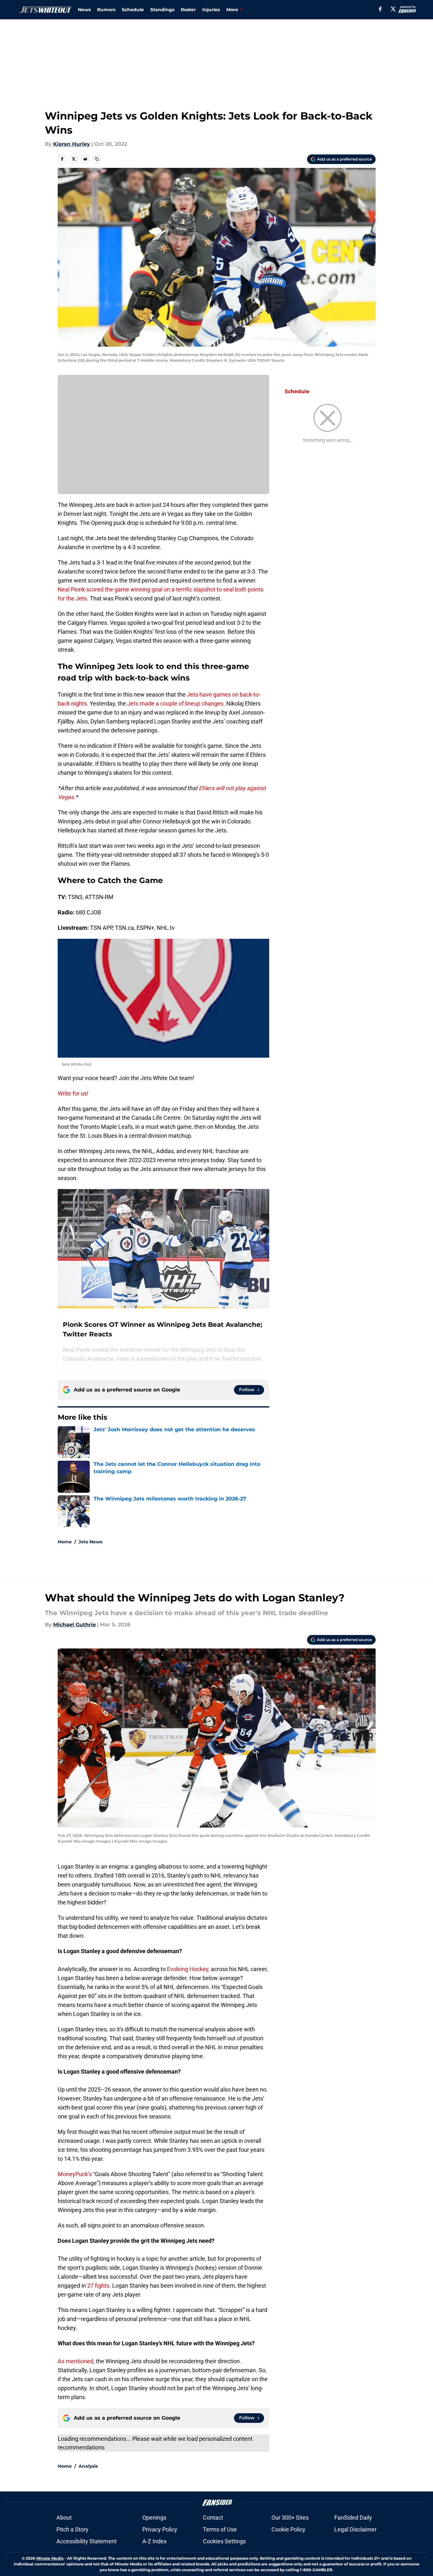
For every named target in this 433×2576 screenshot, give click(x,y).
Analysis (88, 2466)
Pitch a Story (72, 2529)
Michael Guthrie (75, 1625)
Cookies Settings (224, 2541)
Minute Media (50, 2558)
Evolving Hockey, (188, 1969)
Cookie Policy (288, 2529)
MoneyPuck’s (75, 2174)
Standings (162, 10)
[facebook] (380, 9)
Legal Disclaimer (355, 2529)
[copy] (97, 159)
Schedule (133, 10)
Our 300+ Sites (290, 2518)
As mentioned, (76, 2361)
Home (65, 1542)
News (84, 10)
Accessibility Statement (87, 2541)
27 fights (98, 2286)
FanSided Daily (353, 2518)
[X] (393, 9)
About (64, 2518)
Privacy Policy (160, 2529)
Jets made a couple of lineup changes (175, 703)
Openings (154, 2518)
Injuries (211, 10)
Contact (213, 2518)
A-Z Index (154, 2541)
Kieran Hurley (72, 144)
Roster (188, 10)
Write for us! (73, 1093)
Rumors (106, 10)
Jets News (90, 1542)
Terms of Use (220, 2529)
